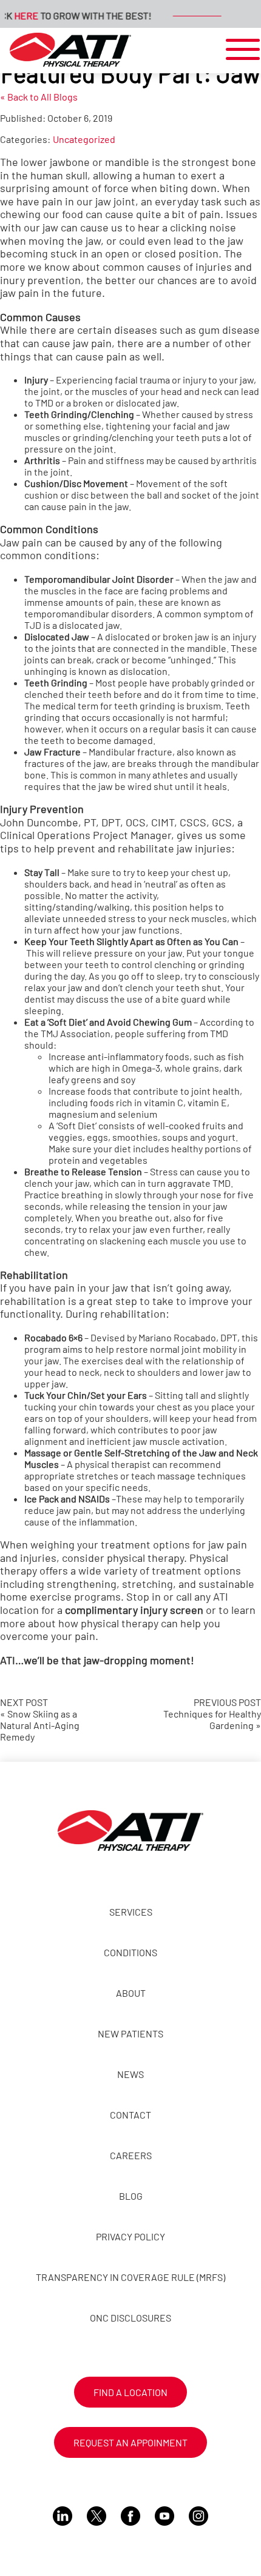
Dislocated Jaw (57, 636)
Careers (131, 2155)
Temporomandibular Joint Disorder (99, 579)
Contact (130, 2115)
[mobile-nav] (239, 50)
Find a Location (130, 2392)
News (130, 2074)
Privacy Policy (130, 2236)
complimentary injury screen (134, 1610)
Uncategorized (84, 139)
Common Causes (40, 317)
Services (131, 1912)
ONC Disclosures (130, 2318)
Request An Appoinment (130, 2442)
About (131, 1993)
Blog (131, 2196)
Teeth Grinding (56, 682)
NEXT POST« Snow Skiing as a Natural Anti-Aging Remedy (40, 1719)
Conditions (130, 1952)
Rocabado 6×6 (53, 1337)
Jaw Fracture (53, 752)
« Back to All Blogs (39, 97)
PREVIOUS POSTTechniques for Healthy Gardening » (212, 1714)
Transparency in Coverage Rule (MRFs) (130, 2277)
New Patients (130, 2033)
